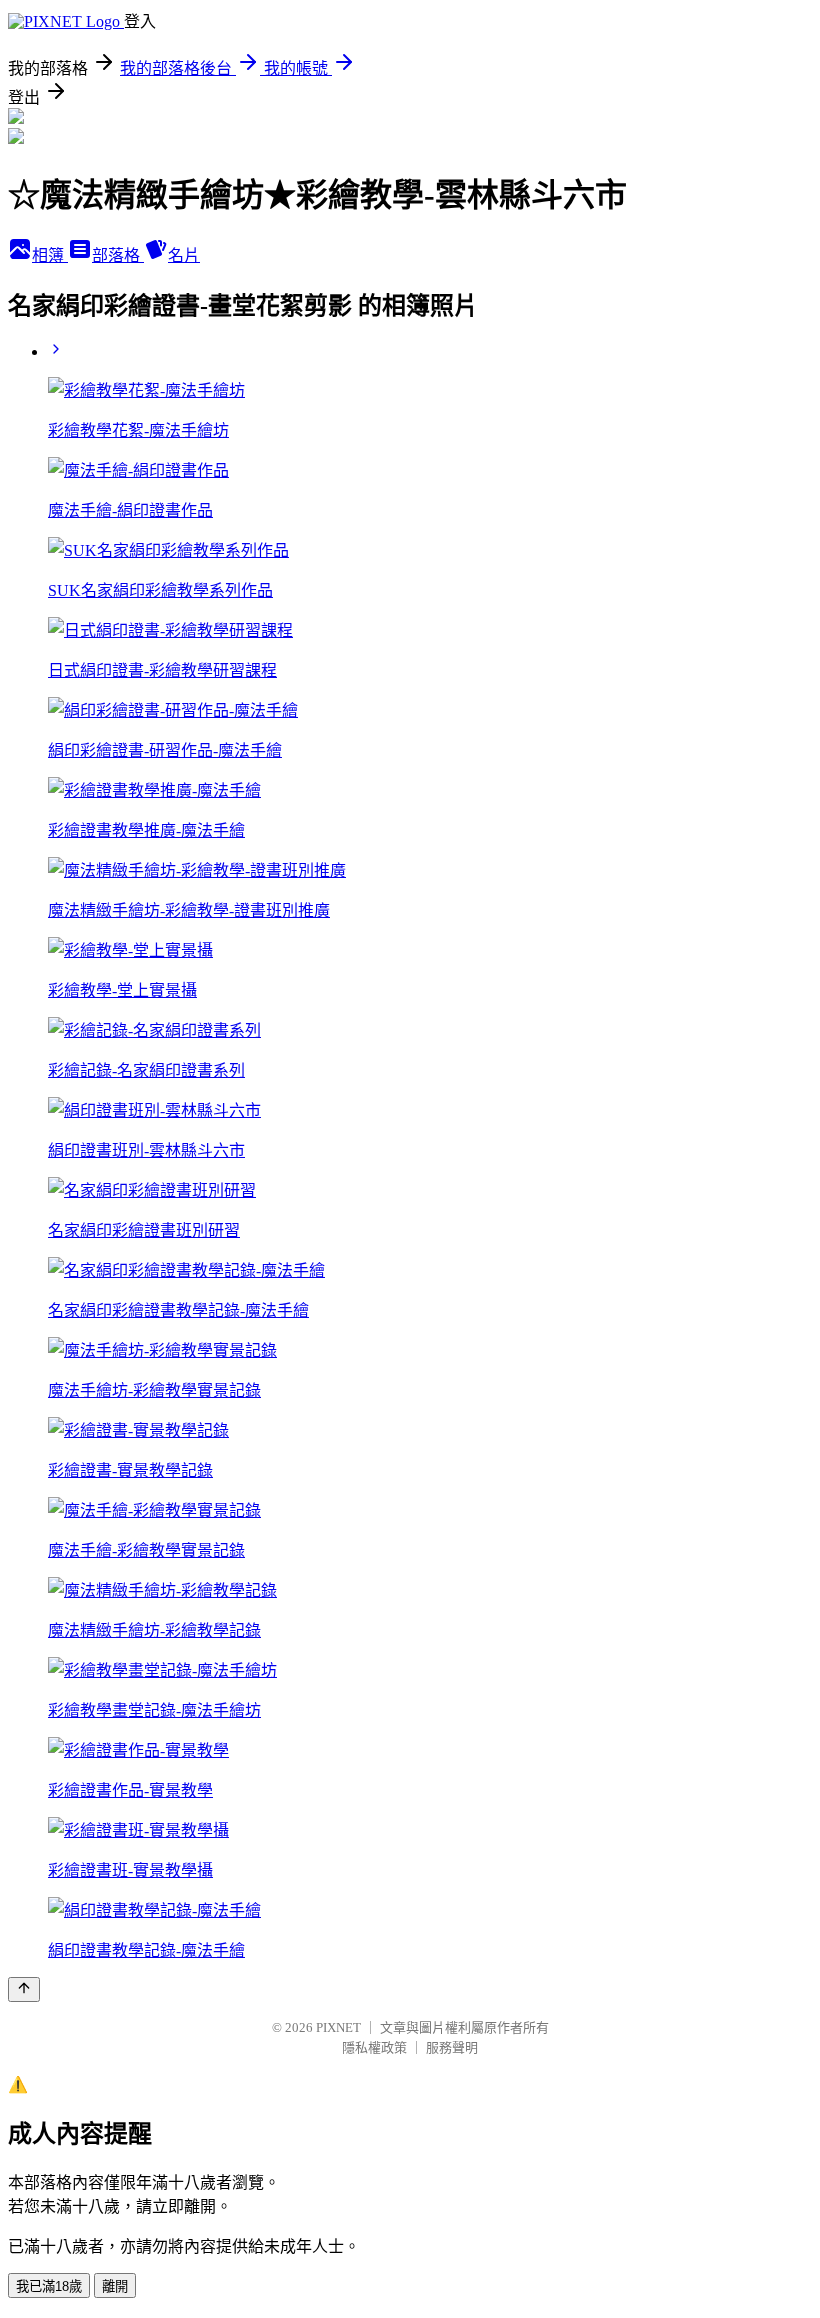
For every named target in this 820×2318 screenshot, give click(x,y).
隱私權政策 (374, 2047)
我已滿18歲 (49, 2286)
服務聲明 (452, 2047)
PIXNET (338, 2027)
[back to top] (24, 1989)
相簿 (50, 255)
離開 (115, 2286)
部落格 (118, 255)
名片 (184, 255)
